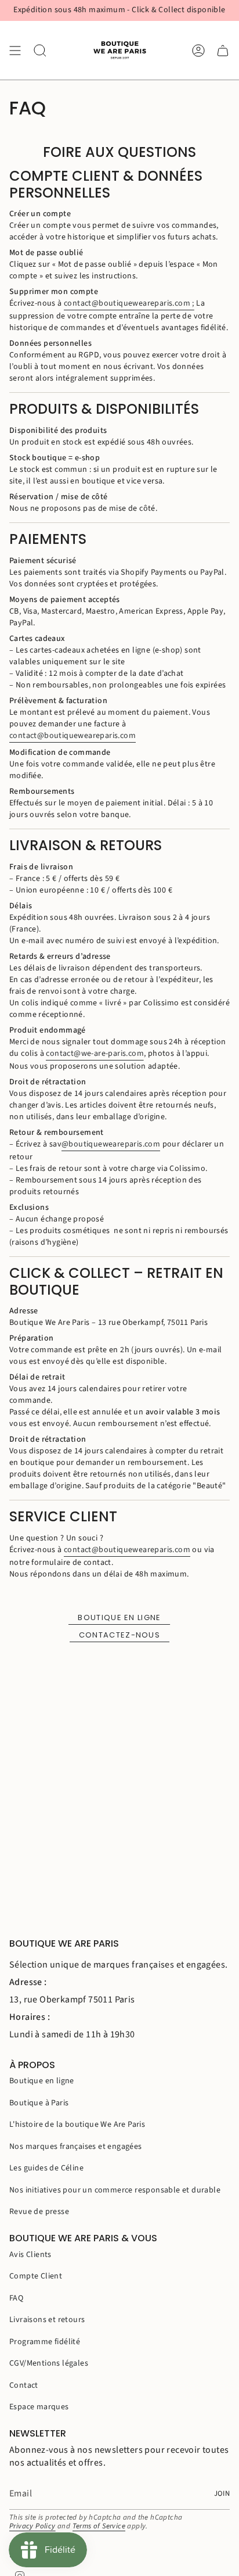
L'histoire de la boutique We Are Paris (77, 2124)
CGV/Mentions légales (49, 2363)
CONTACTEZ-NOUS (119, 1635)
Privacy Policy (32, 2526)
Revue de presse (39, 2212)
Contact (24, 2385)
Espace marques (39, 2407)
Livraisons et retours (47, 2320)
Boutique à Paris (39, 2103)
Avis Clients (30, 2255)
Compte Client (36, 2276)
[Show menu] (15, 50)
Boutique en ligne (119, 1617)
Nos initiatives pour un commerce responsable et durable (115, 2190)
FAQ (16, 2298)
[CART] (223, 50)
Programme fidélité (45, 2342)
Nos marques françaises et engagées (76, 2147)
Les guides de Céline (46, 2168)
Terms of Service (99, 2526)
